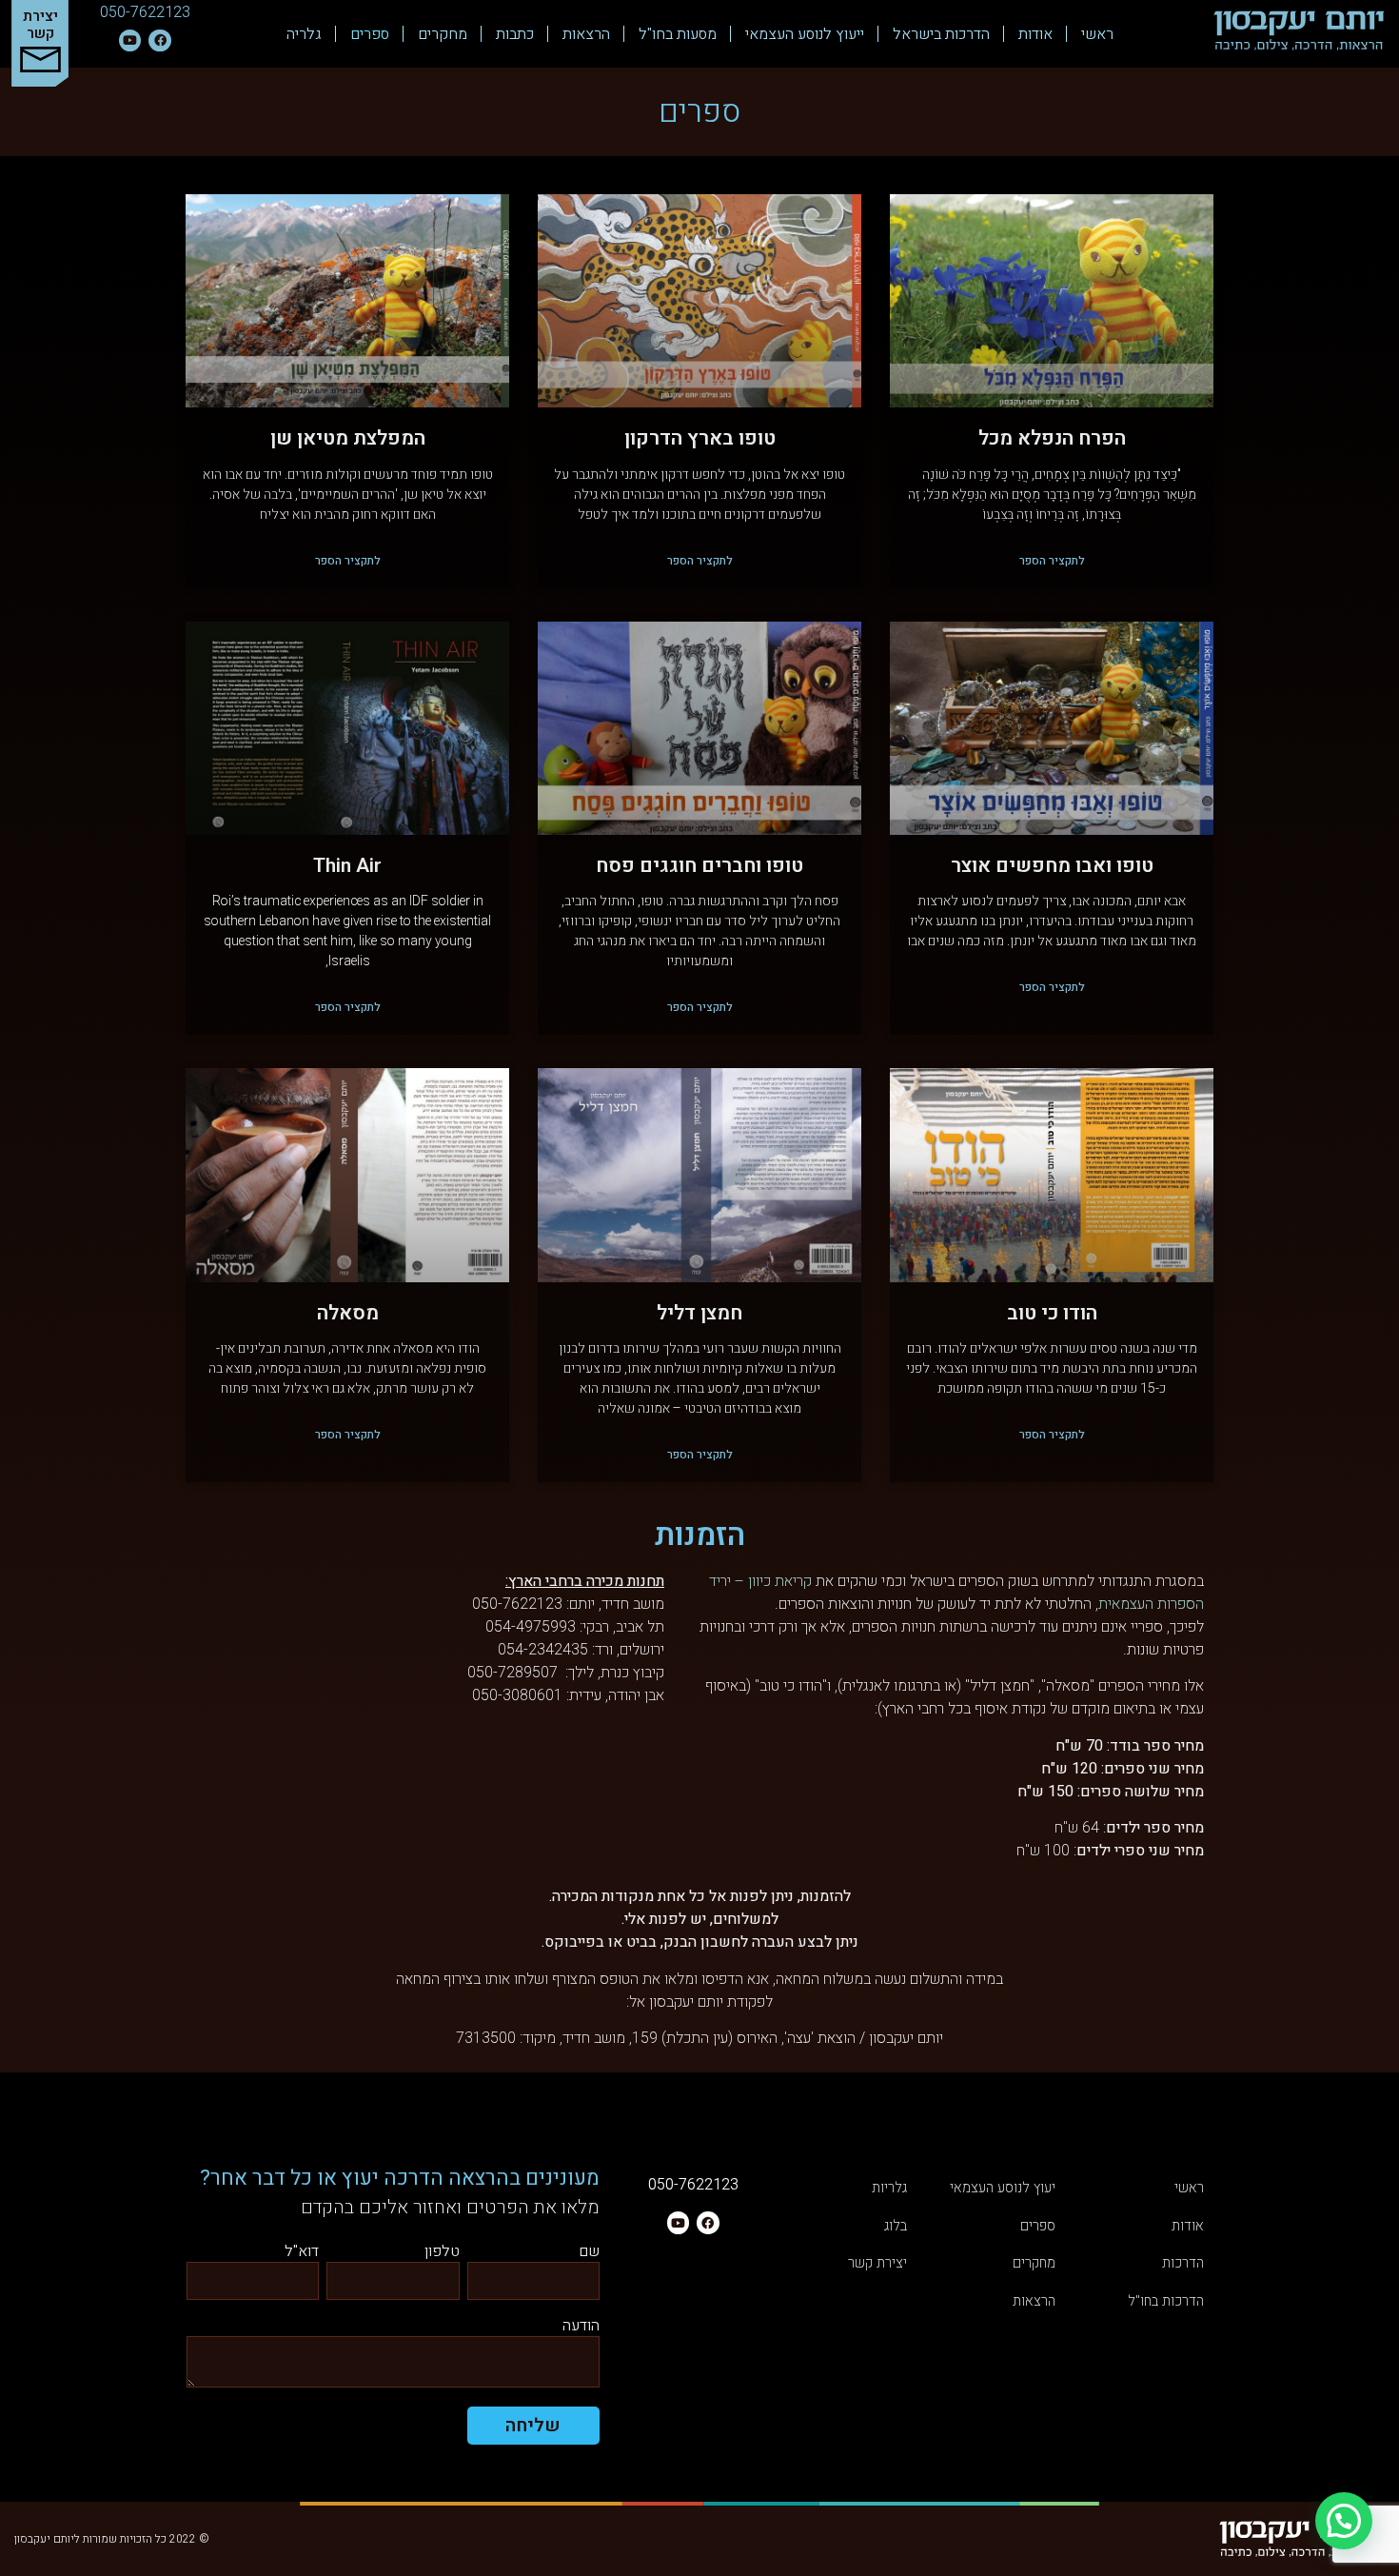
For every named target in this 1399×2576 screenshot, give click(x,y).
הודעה (581, 2327)
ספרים (370, 34)
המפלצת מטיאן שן (348, 438)
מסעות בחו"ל (678, 34)
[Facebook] (159, 40)
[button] (1344, 2521)
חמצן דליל (699, 1313)
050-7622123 (145, 12)
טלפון (442, 2253)
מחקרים (443, 34)
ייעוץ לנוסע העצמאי (805, 34)
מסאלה (348, 1313)
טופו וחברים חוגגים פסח (699, 866)
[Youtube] (130, 40)
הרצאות (586, 34)
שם (589, 2253)
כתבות (515, 34)
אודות (1035, 34)
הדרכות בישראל (941, 34)
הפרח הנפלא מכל (1052, 438)
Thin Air (347, 866)
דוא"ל (302, 2253)
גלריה (304, 34)
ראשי (1097, 34)
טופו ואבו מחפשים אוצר (1052, 866)
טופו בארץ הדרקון (700, 438)
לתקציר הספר (1052, 561)
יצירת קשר (40, 25)
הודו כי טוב (1052, 1313)
